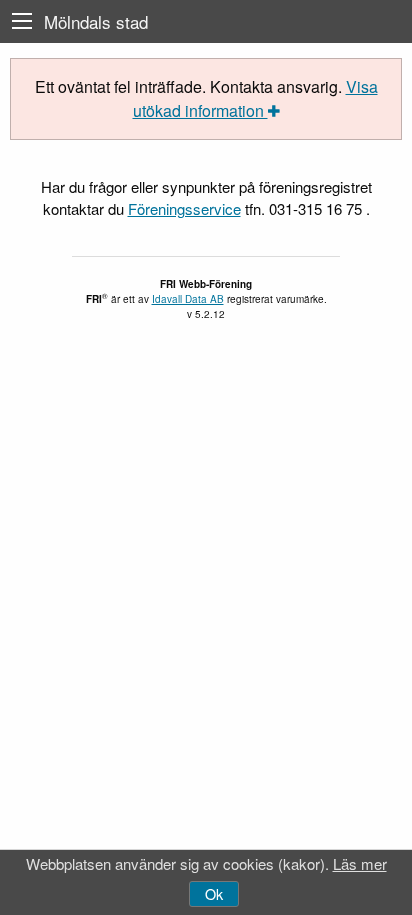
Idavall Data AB (188, 299)
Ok (214, 893)
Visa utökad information (255, 98)
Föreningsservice (184, 208)
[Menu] (22, 21)
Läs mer (360, 863)
